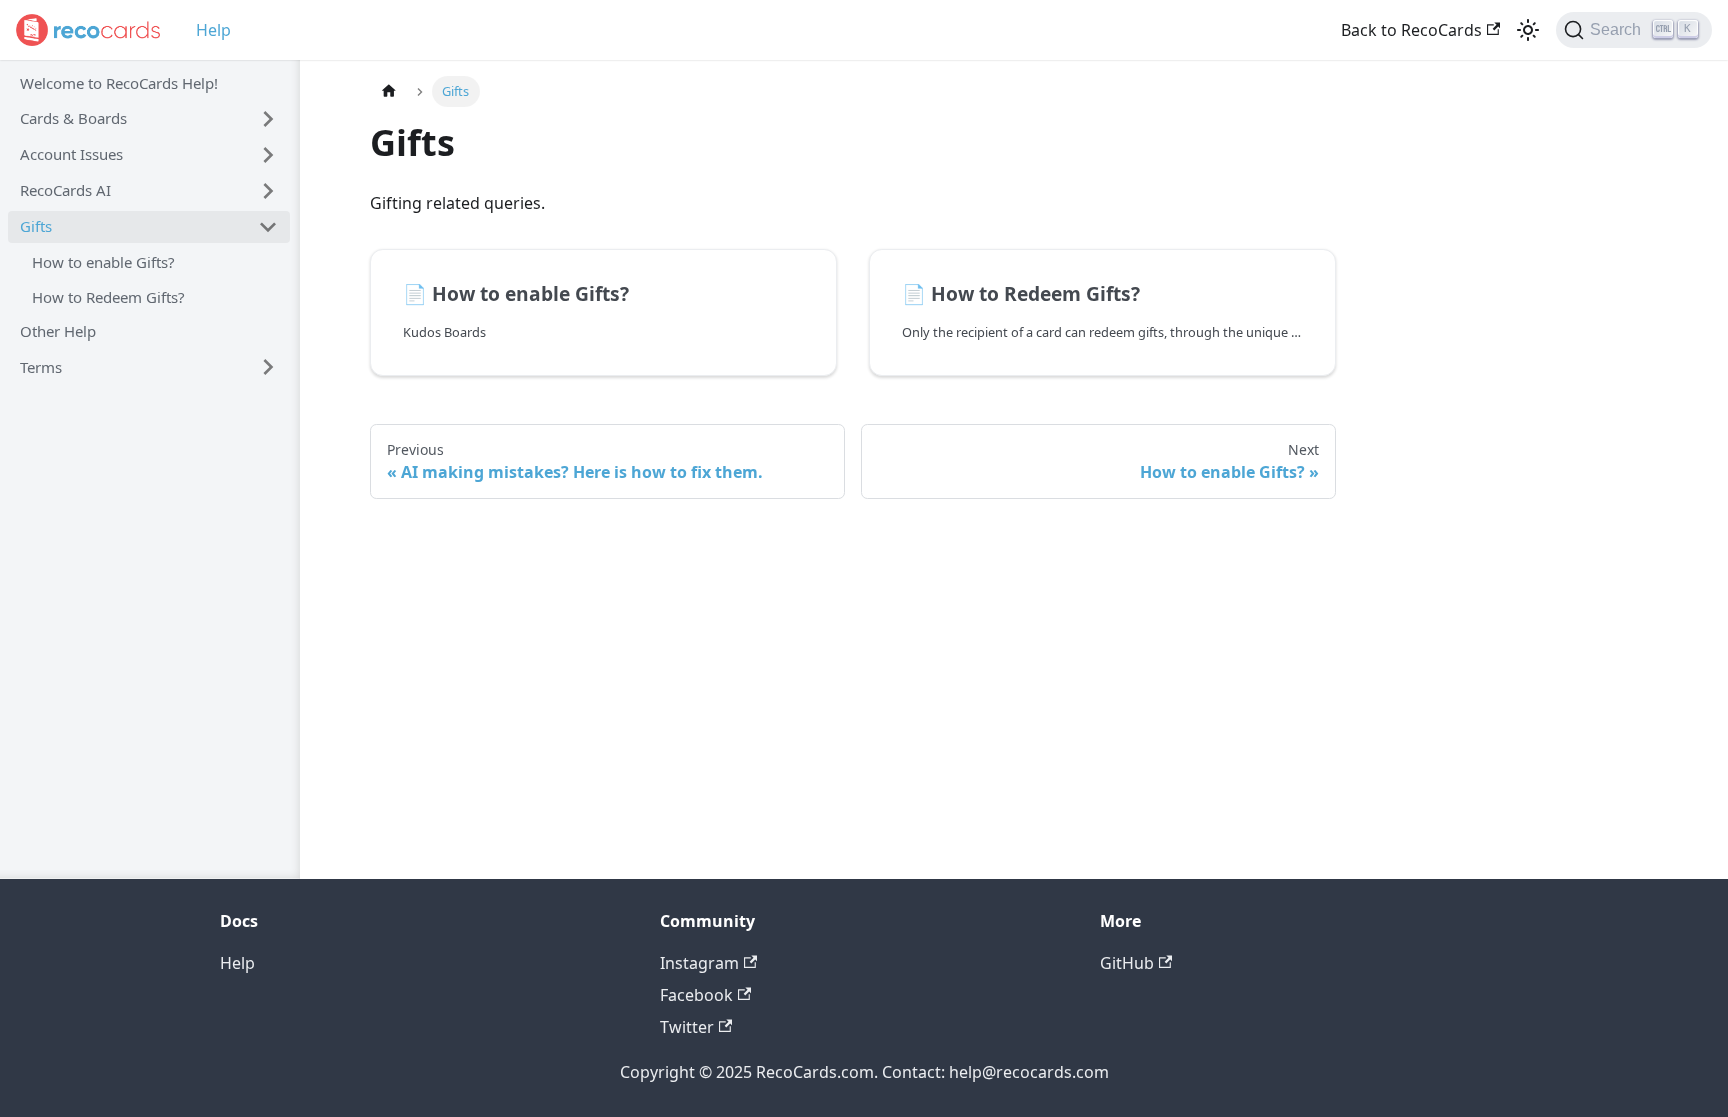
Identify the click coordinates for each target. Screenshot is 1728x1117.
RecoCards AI (65, 190)
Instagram (699, 963)
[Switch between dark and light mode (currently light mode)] (1528, 30)
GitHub (1127, 963)
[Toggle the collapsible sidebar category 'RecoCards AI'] (268, 191)
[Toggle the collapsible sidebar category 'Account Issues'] (268, 155)
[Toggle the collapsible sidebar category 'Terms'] (268, 367)
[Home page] (389, 91)
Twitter (687, 1027)
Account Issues (71, 154)
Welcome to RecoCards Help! (119, 83)
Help (213, 30)
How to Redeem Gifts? (108, 297)
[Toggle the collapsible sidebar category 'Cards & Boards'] (268, 119)
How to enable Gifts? (103, 262)
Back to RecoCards (1411, 30)
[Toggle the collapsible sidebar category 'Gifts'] (268, 227)
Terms (41, 367)
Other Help (58, 331)
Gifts (36, 226)
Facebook (696, 995)
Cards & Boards (73, 118)
